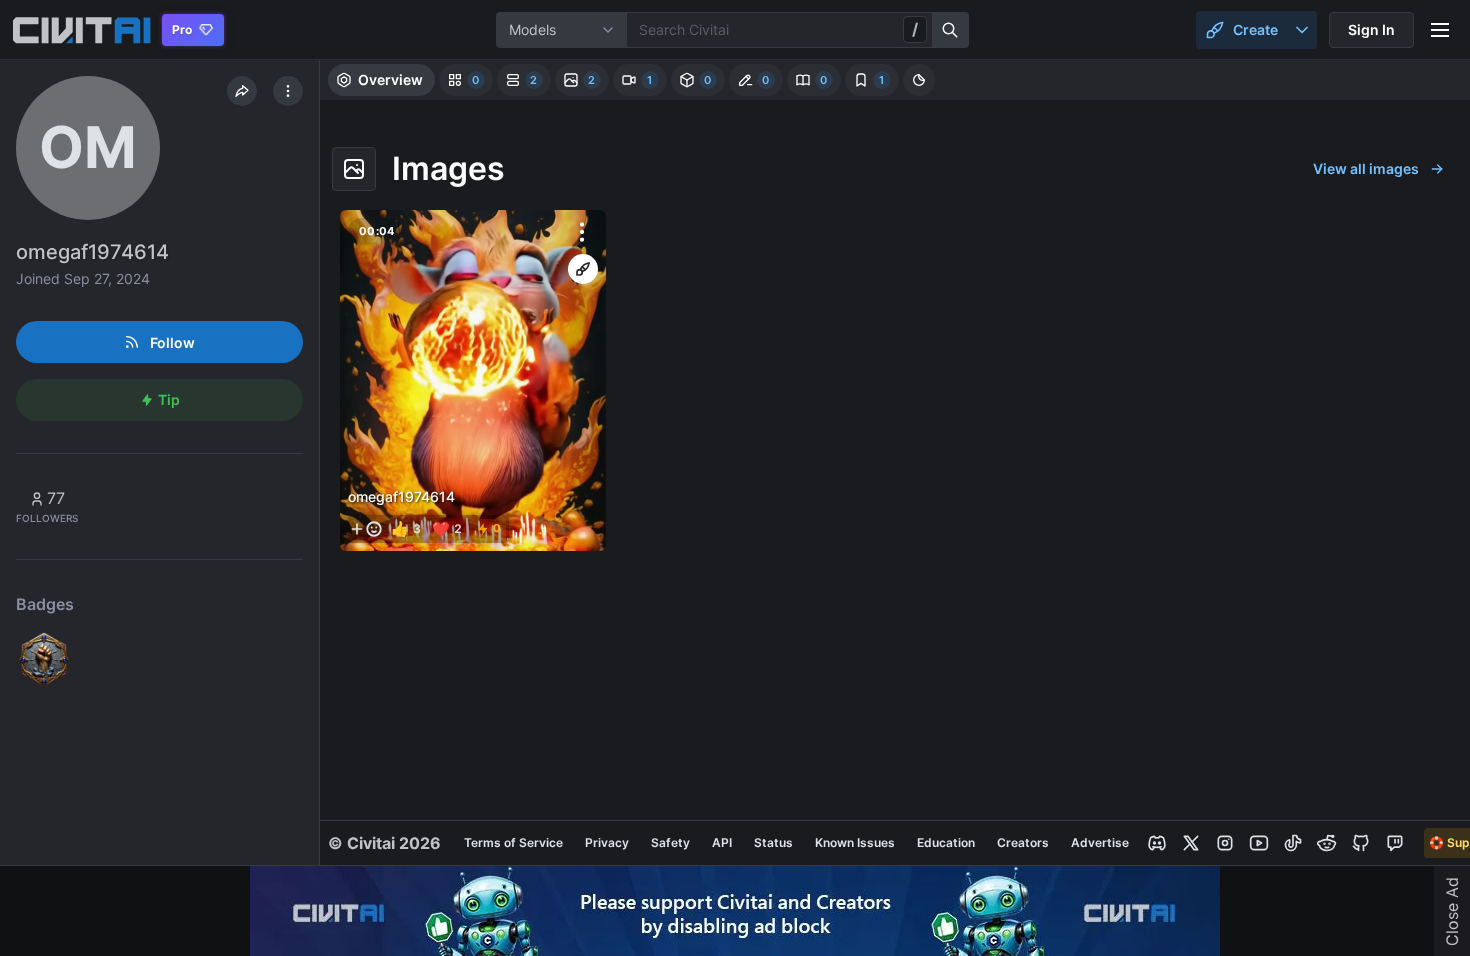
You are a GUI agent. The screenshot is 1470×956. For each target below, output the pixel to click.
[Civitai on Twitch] (1395, 843)
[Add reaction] (366, 529)
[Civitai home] (81, 30)
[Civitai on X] (1191, 843)
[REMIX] (583, 269)
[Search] (951, 30)
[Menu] (1440, 30)
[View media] (473, 380)
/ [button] (915, 29)
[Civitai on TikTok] (1293, 843)
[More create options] (1302, 30)
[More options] (582, 232)
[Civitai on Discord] (1157, 843)
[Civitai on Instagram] (1225, 843)
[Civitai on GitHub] (1361, 843)
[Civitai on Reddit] (1327, 843)
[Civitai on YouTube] (1259, 843)
